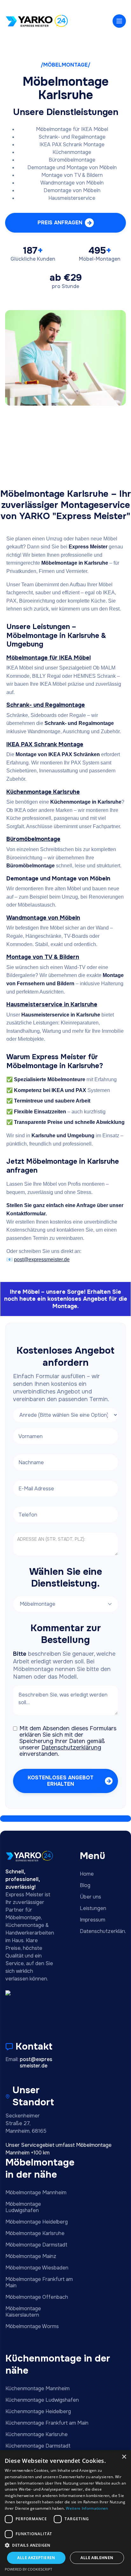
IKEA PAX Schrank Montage (45, 744)
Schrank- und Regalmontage (46, 705)
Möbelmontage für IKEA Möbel (48, 658)
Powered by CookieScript (28, 2569)
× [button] (124, 2457)
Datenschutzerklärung (71, 1747)
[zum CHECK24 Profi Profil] (26, 2007)
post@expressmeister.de (42, 1259)
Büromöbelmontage (33, 839)
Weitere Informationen (87, 2508)
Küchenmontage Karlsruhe (43, 792)
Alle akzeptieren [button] (36, 2558)
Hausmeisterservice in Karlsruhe (52, 1004)
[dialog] (65, 2513)
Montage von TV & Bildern (43, 957)
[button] (119, 21)
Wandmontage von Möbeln (43, 918)
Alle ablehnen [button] (97, 2558)
